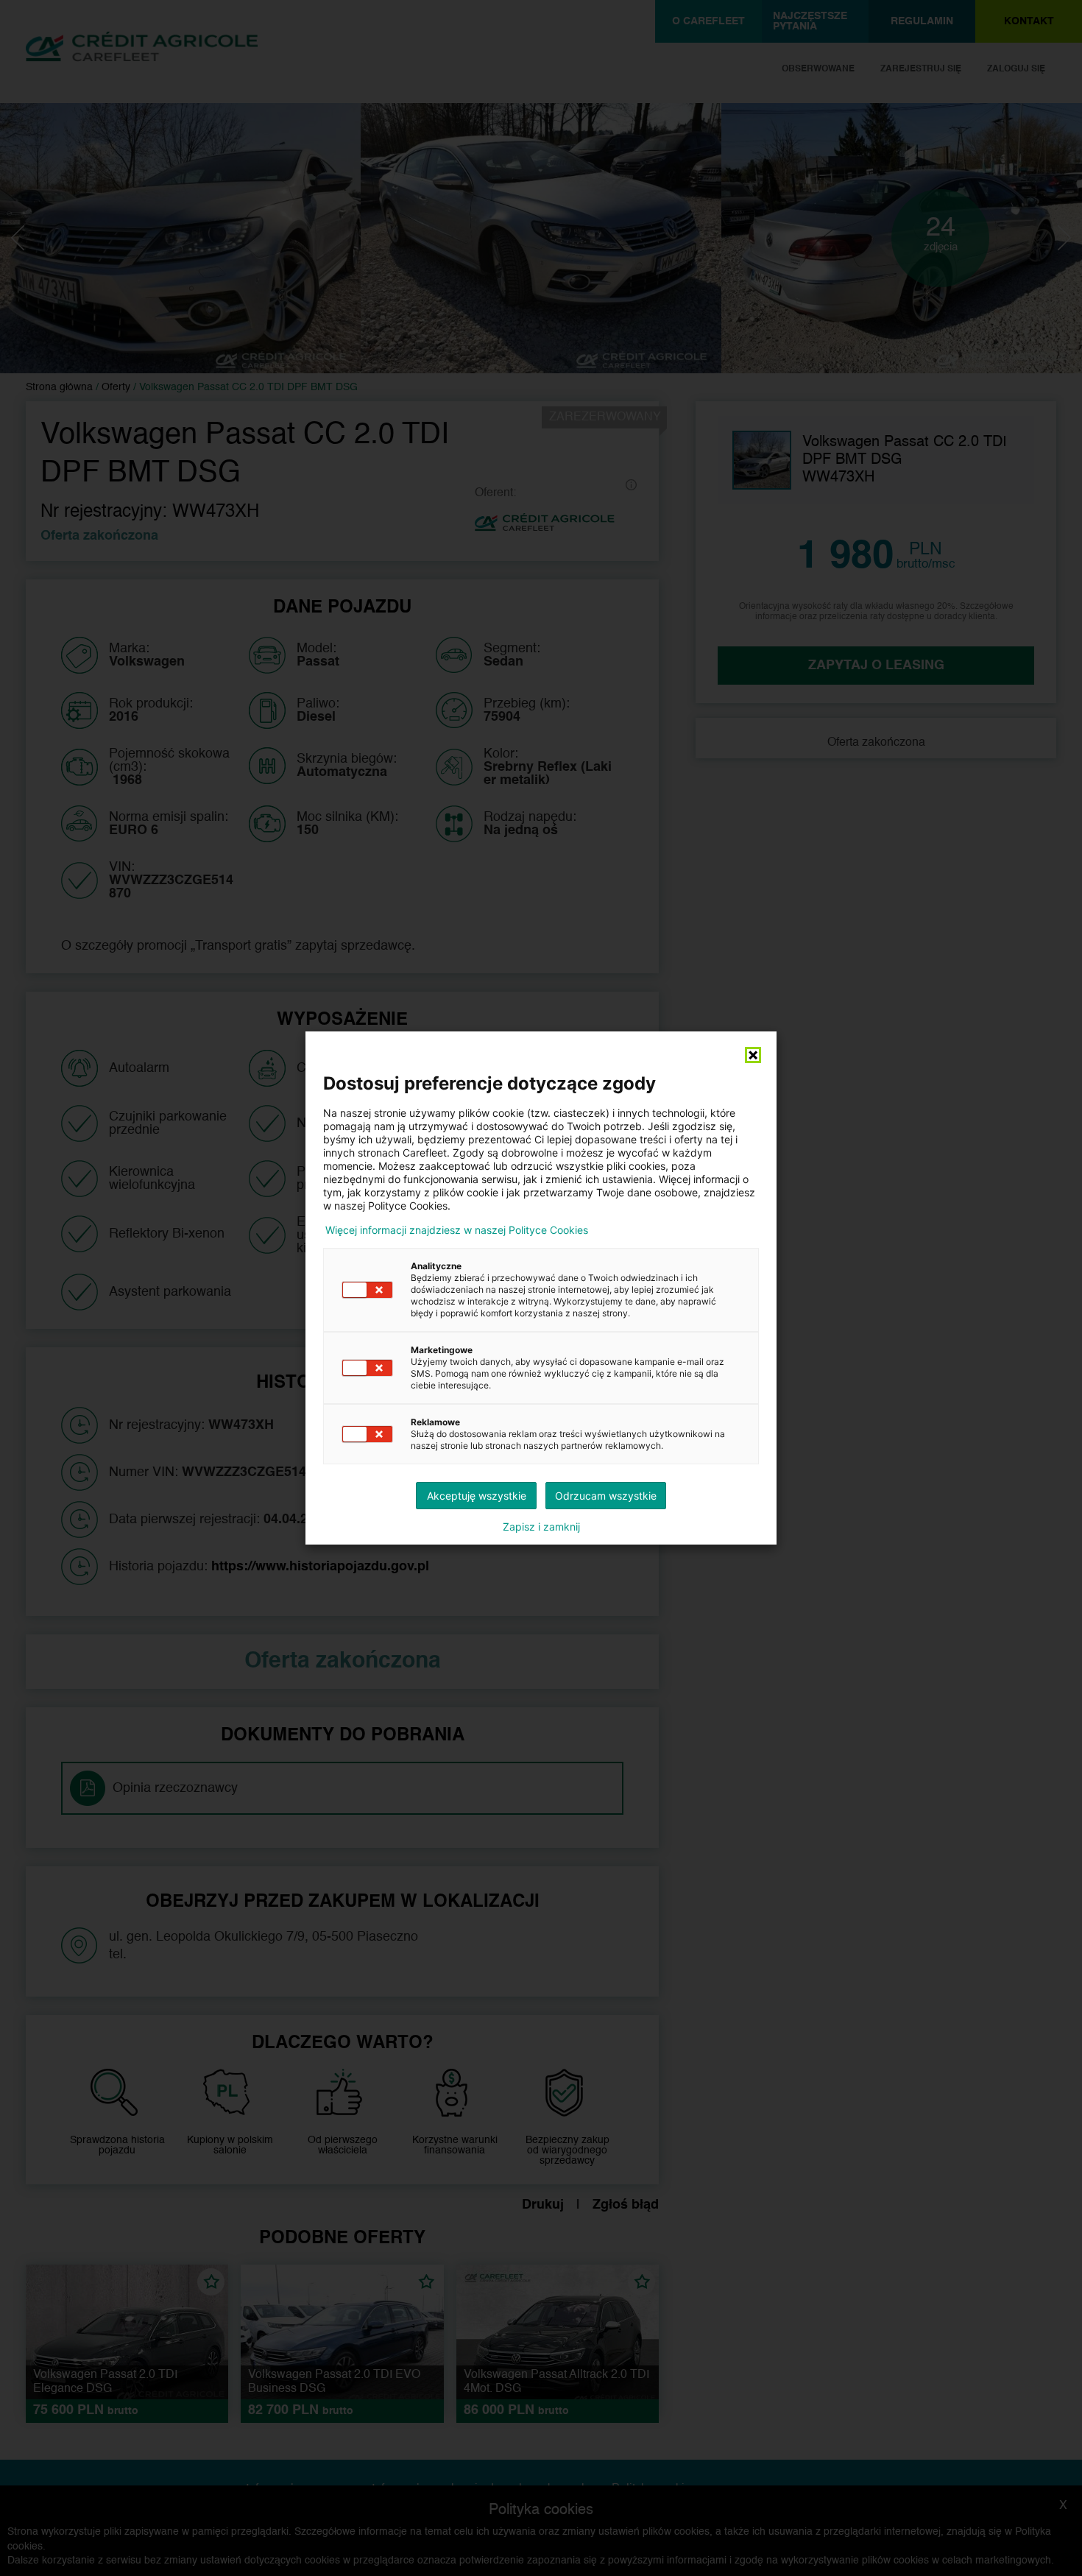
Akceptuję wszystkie (477, 1496)
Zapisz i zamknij (541, 1527)
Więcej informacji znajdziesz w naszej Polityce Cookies (457, 1230)
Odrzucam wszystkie (606, 1496)
